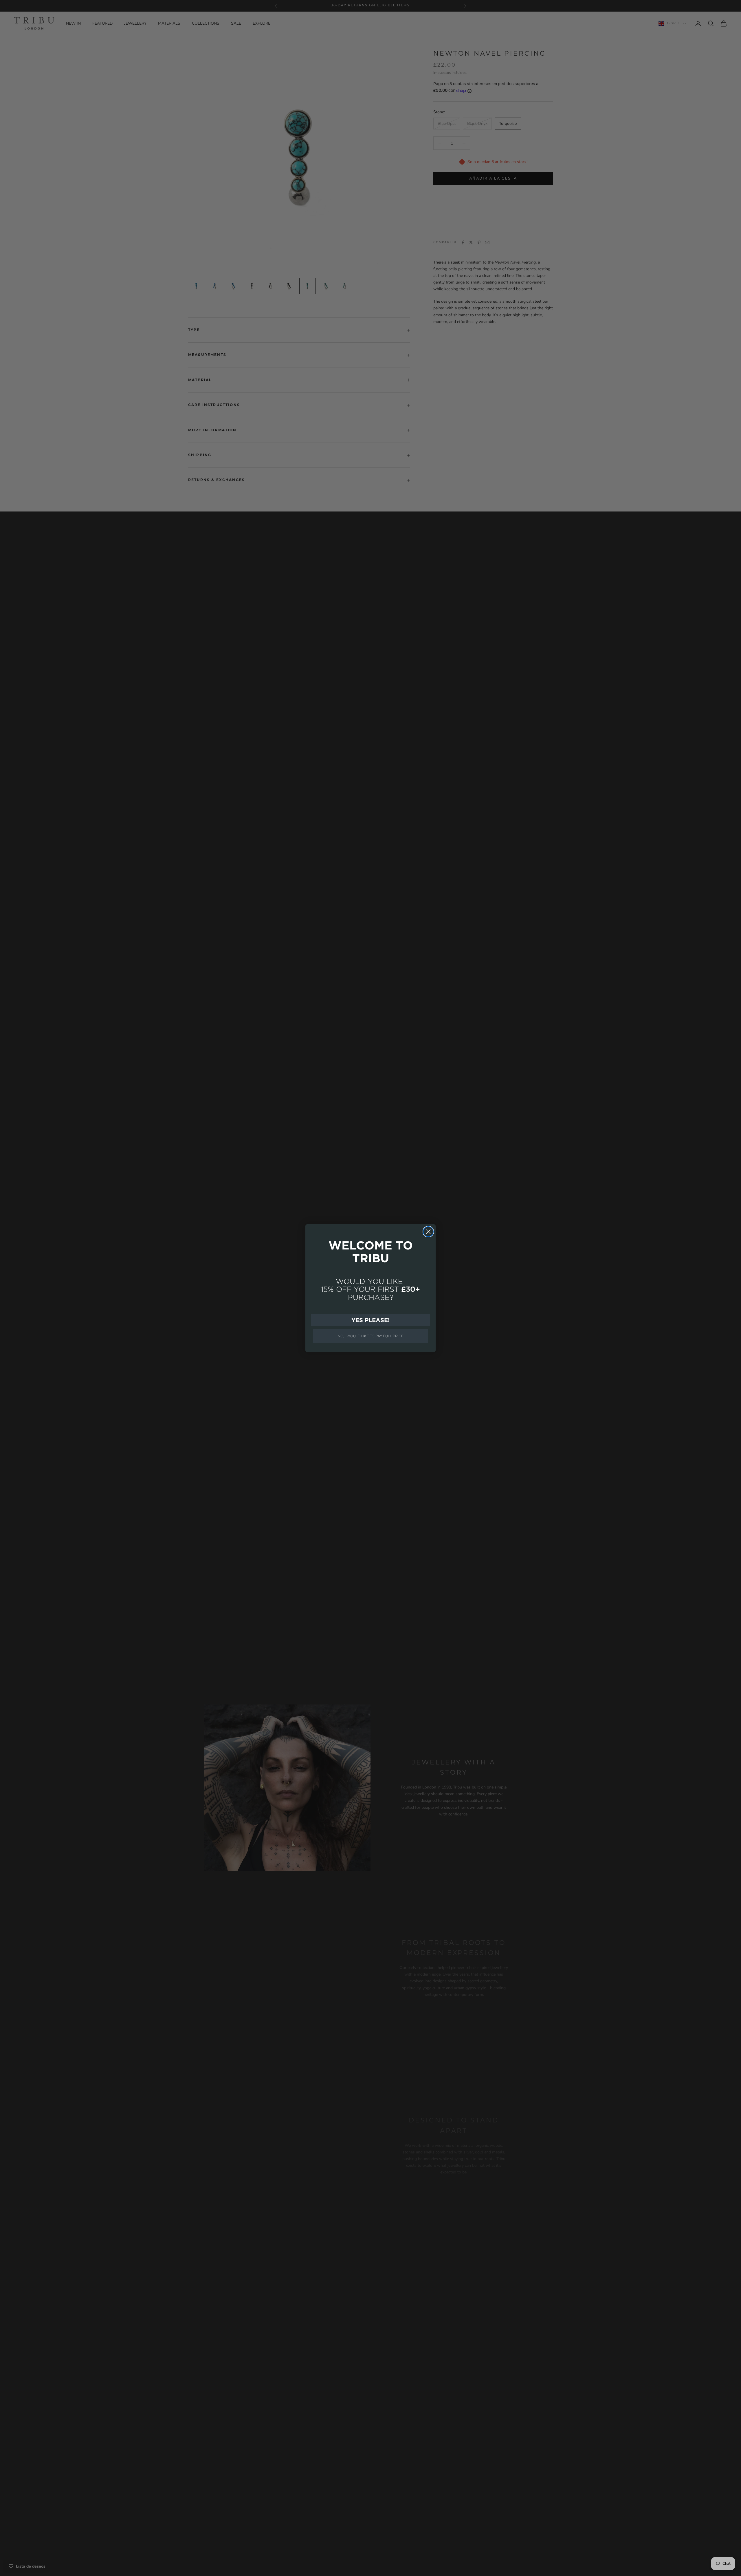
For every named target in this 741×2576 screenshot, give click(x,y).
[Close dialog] (428, 1232)
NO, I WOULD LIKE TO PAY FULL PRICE (371, 1336)
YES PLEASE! (370, 1320)
